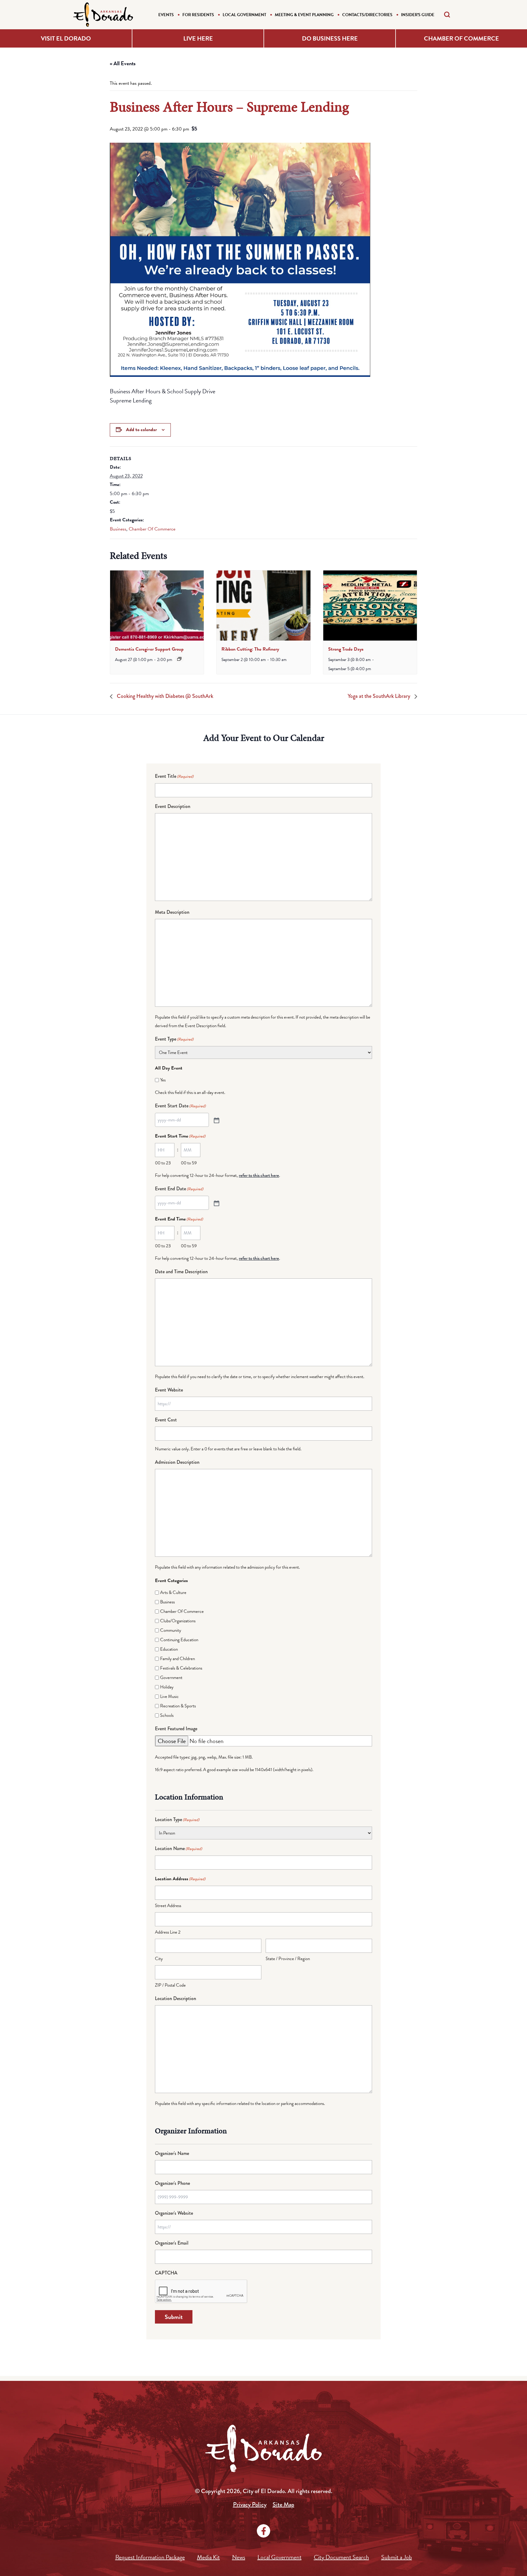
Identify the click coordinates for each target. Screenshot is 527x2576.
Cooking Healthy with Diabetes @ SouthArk (164, 696)
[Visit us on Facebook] (263, 2531)
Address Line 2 (168, 1932)
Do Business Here (330, 38)
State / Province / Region (288, 1959)
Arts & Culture (173, 1592)
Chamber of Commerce (461, 38)
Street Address (168, 1906)
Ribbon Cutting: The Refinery (250, 649)
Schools (167, 1715)
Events (166, 15)
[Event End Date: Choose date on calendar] (216, 1203)
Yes (163, 1080)
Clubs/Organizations (178, 1621)
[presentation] (157, 606)
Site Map (283, 2505)
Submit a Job (397, 2557)
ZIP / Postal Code (170, 1985)
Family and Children (177, 1659)
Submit (174, 2317)
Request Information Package (150, 2557)
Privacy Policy (250, 2505)
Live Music (169, 1696)
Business (118, 529)
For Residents (198, 15)
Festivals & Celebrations (181, 1668)
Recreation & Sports (178, 1706)
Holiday (167, 1687)
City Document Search (341, 2557)
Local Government (244, 15)
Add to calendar (141, 430)
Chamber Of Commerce (152, 529)
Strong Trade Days (346, 649)
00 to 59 (189, 1163)
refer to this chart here (259, 1175)
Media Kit (208, 2557)
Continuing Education (179, 1640)
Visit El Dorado (66, 38)
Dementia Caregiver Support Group (149, 649)
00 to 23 (163, 1163)
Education (169, 1649)
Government (171, 1677)
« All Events (123, 63)
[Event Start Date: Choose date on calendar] (216, 1120)
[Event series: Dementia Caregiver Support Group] (179, 659)
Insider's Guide (418, 15)
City (159, 1959)
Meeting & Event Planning (304, 15)
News (239, 2557)
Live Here (198, 38)
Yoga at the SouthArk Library (380, 696)
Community (171, 1630)
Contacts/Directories (367, 15)
